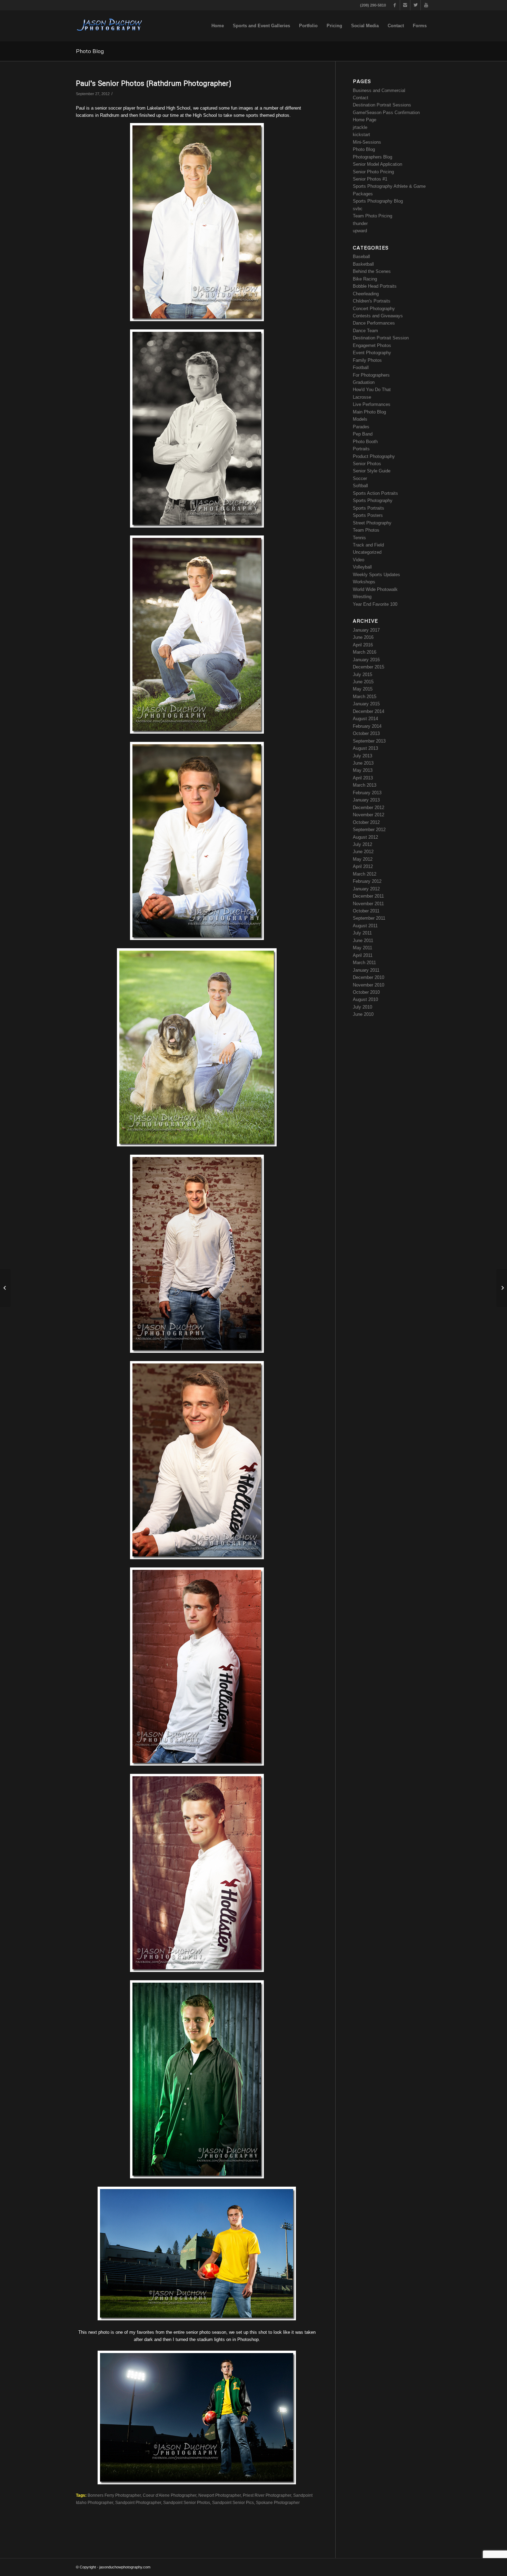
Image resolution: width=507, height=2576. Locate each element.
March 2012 (365, 874)
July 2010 (362, 1007)
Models (360, 419)
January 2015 (366, 704)
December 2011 (368, 896)
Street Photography (372, 523)
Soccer (360, 478)
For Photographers (371, 375)
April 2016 (363, 645)
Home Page (365, 120)
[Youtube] (426, 5)
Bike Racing (365, 279)
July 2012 (362, 844)
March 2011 (364, 963)
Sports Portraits (369, 508)
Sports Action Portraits (375, 493)
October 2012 (366, 822)
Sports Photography (373, 500)
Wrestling (362, 597)
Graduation (364, 382)
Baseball (361, 257)
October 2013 (366, 733)
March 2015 (365, 697)
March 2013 (365, 785)
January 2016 (366, 660)
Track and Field (368, 545)
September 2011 (369, 918)
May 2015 (363, 689)
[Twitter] (415, 5)
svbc (358, 209)
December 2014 (369, 711)
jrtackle (360, 127)
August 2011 (365, 926)
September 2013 (369, 741)
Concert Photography (374, 309)
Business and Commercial (379, 90)
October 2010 (366, 992)
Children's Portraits (372, 301)
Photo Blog (90, 51)
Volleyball (362, 567)
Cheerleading (366, 294)
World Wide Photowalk (375, 589)
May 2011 (362, 948)
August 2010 (365, 999)
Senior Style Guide (372, 471)
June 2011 (363, 941)
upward (360, 231)
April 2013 (363, 778)
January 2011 (366, 970)
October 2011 (366, 911)
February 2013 (367, 793)
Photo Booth (365, 442)
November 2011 (368, 904)
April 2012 (363, 866)
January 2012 (366, 889)
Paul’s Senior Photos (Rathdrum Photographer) (154, 83)
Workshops (364, 582)
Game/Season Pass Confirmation (386, 113)
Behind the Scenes (372, 271)
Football (361, 367)
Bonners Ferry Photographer (114, 2495)
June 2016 (363, 637)
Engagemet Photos (372, 345)
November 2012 (369, 815)
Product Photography (374, 456)
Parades (361, 427)
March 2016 (365, 652)
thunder (360, 223)
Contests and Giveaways (378, 316)
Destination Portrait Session (381, 338)
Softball (360, 486)
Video (359, 560)
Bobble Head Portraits (375, 286)
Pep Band (363, 434)
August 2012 (365, 837)
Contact (361, 98)
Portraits (361, 449)
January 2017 (366, 630)
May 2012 (363, 859)
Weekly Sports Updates (376, 575)
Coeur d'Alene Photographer (170, 2495)
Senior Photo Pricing (373, 172)
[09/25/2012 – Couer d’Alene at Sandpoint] (5, 1288)
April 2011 (363, 955)
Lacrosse (362, 397)
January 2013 (366, 800)
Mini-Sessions (367, 142)
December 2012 (369, 807)
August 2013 (365, 748)
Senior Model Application (377, 164)
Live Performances (372, 404)
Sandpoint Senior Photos (187, 2502)
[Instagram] (405, 5)
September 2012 (369, 830)
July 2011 (362, 933)
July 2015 (362, 674)
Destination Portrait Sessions (382, 105)
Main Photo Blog (369, 412)
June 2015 (363, 682)
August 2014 (365, 719)
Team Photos (366, 530)
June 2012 (363, 852)
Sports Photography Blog (378, 201)
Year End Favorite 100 (375, 604)
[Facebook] (395, 5)
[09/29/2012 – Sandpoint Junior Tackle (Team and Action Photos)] (502, 1288)
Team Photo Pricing (372, 216)
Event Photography (372, 353)
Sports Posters (368, 515)
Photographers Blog (372, 157)
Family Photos (367, 360)
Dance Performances (374, 323)
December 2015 (369, 667)
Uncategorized (367, 552)
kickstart (361, 135)
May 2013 (363, 770)
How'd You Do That (372, 390)
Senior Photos (367, 464)
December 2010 (369, 977)
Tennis (359, 538)
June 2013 (363, 763)
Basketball (363, 264)
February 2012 (367, 881)
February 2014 (367, 726)
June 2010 (363, 1014)
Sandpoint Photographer (138, 2502)
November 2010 (369, 985)
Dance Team (365, 331)
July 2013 (362, 756)
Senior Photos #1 (370, 179)
